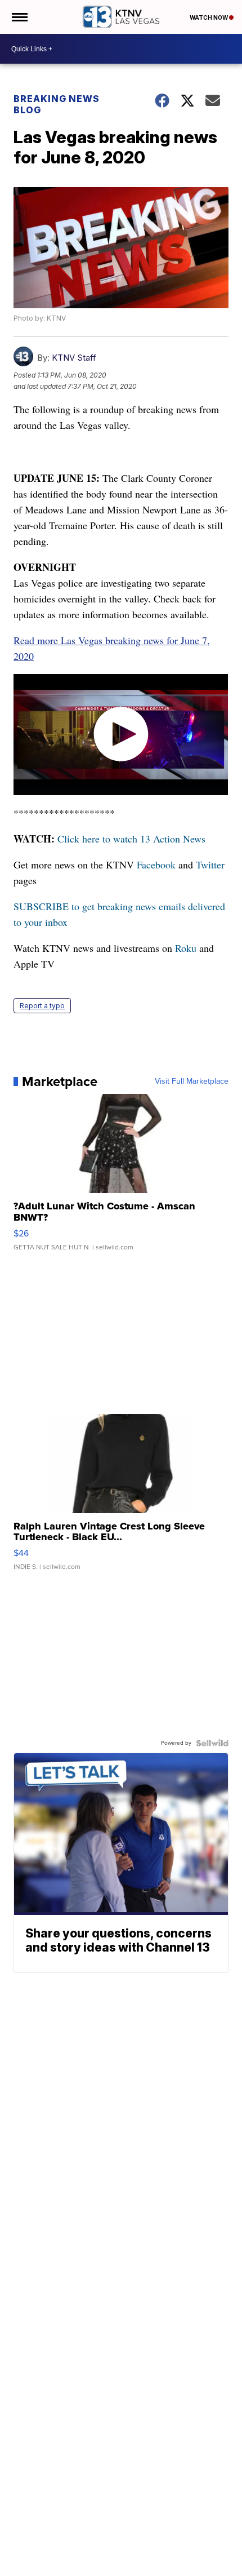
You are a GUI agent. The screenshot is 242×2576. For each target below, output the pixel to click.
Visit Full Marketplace (192, 1081)
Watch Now (209, 17)
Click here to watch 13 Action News (131, 839)
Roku (186, 948)
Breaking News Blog (57, 104)
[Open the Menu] (19, 17)
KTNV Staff (74, 358)
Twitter (210, 864)
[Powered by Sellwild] (212, 1743)
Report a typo (42, 1006)
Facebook (156, 864)
